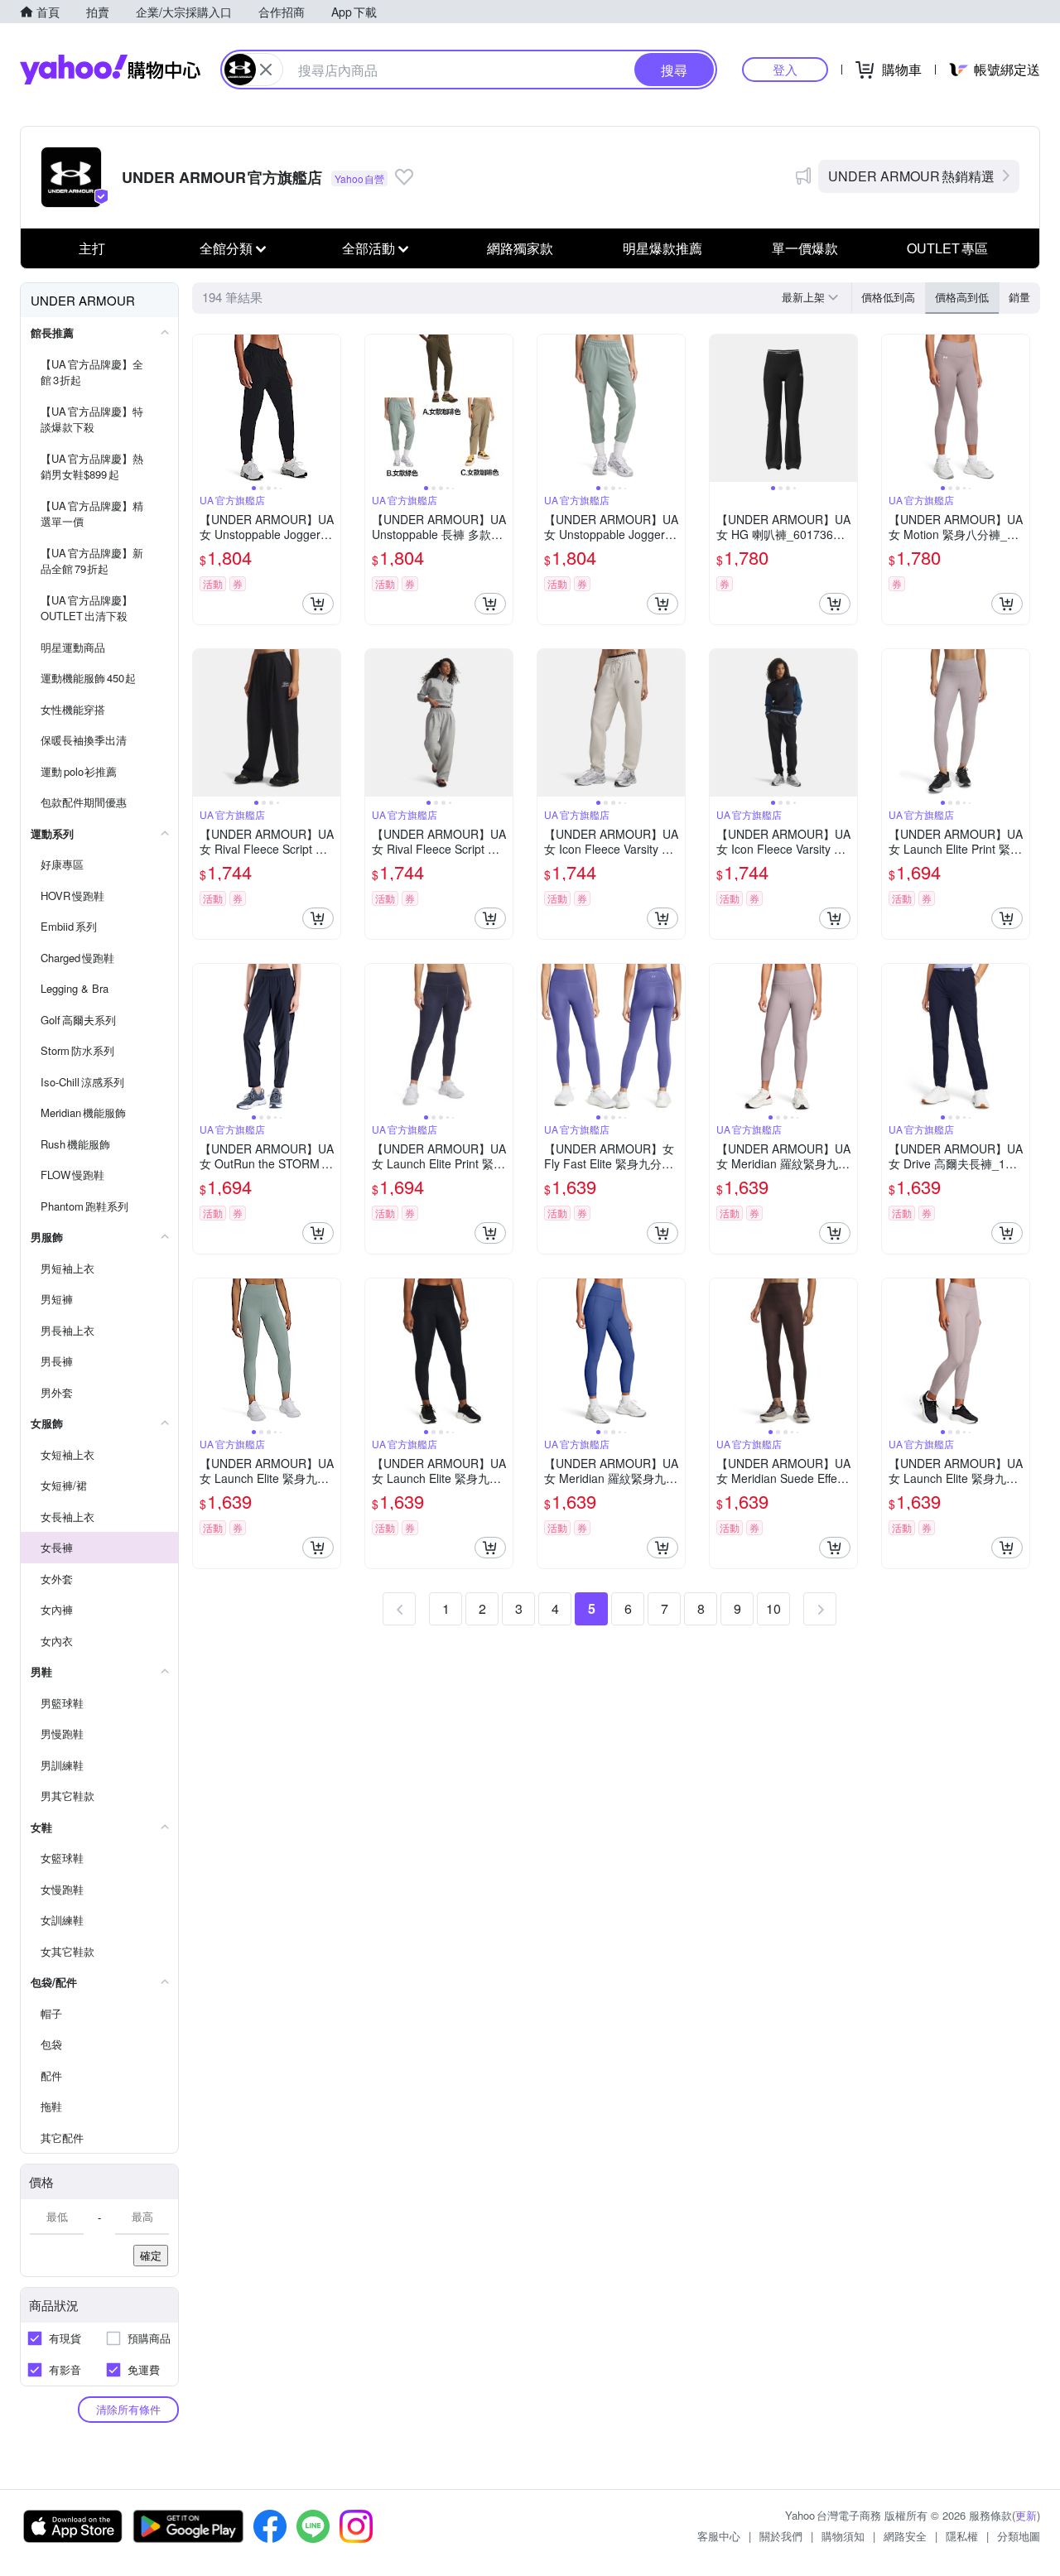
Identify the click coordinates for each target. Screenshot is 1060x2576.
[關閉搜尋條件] (266, 70)
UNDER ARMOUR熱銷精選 (911, 176)
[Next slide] (330, 408)
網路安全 (905, 2536)
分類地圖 (1019, 2536)
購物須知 (843, 2536)
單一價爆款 (805, 248)
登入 (785, 69)
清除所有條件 (128, 2409)
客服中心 (719, 2536)
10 (773, 1608)
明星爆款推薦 (662, 248)
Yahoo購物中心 (110, 70)
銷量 (1019, 297)
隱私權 (962, 2536)
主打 (92, 248)
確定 (151, 2255)
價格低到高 (888, 297)
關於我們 (781, 2536)
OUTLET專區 (947, 248)
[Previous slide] (204, 408)
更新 (1026, 2515)
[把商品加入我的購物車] (318, 604)
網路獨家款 (520, 248)
